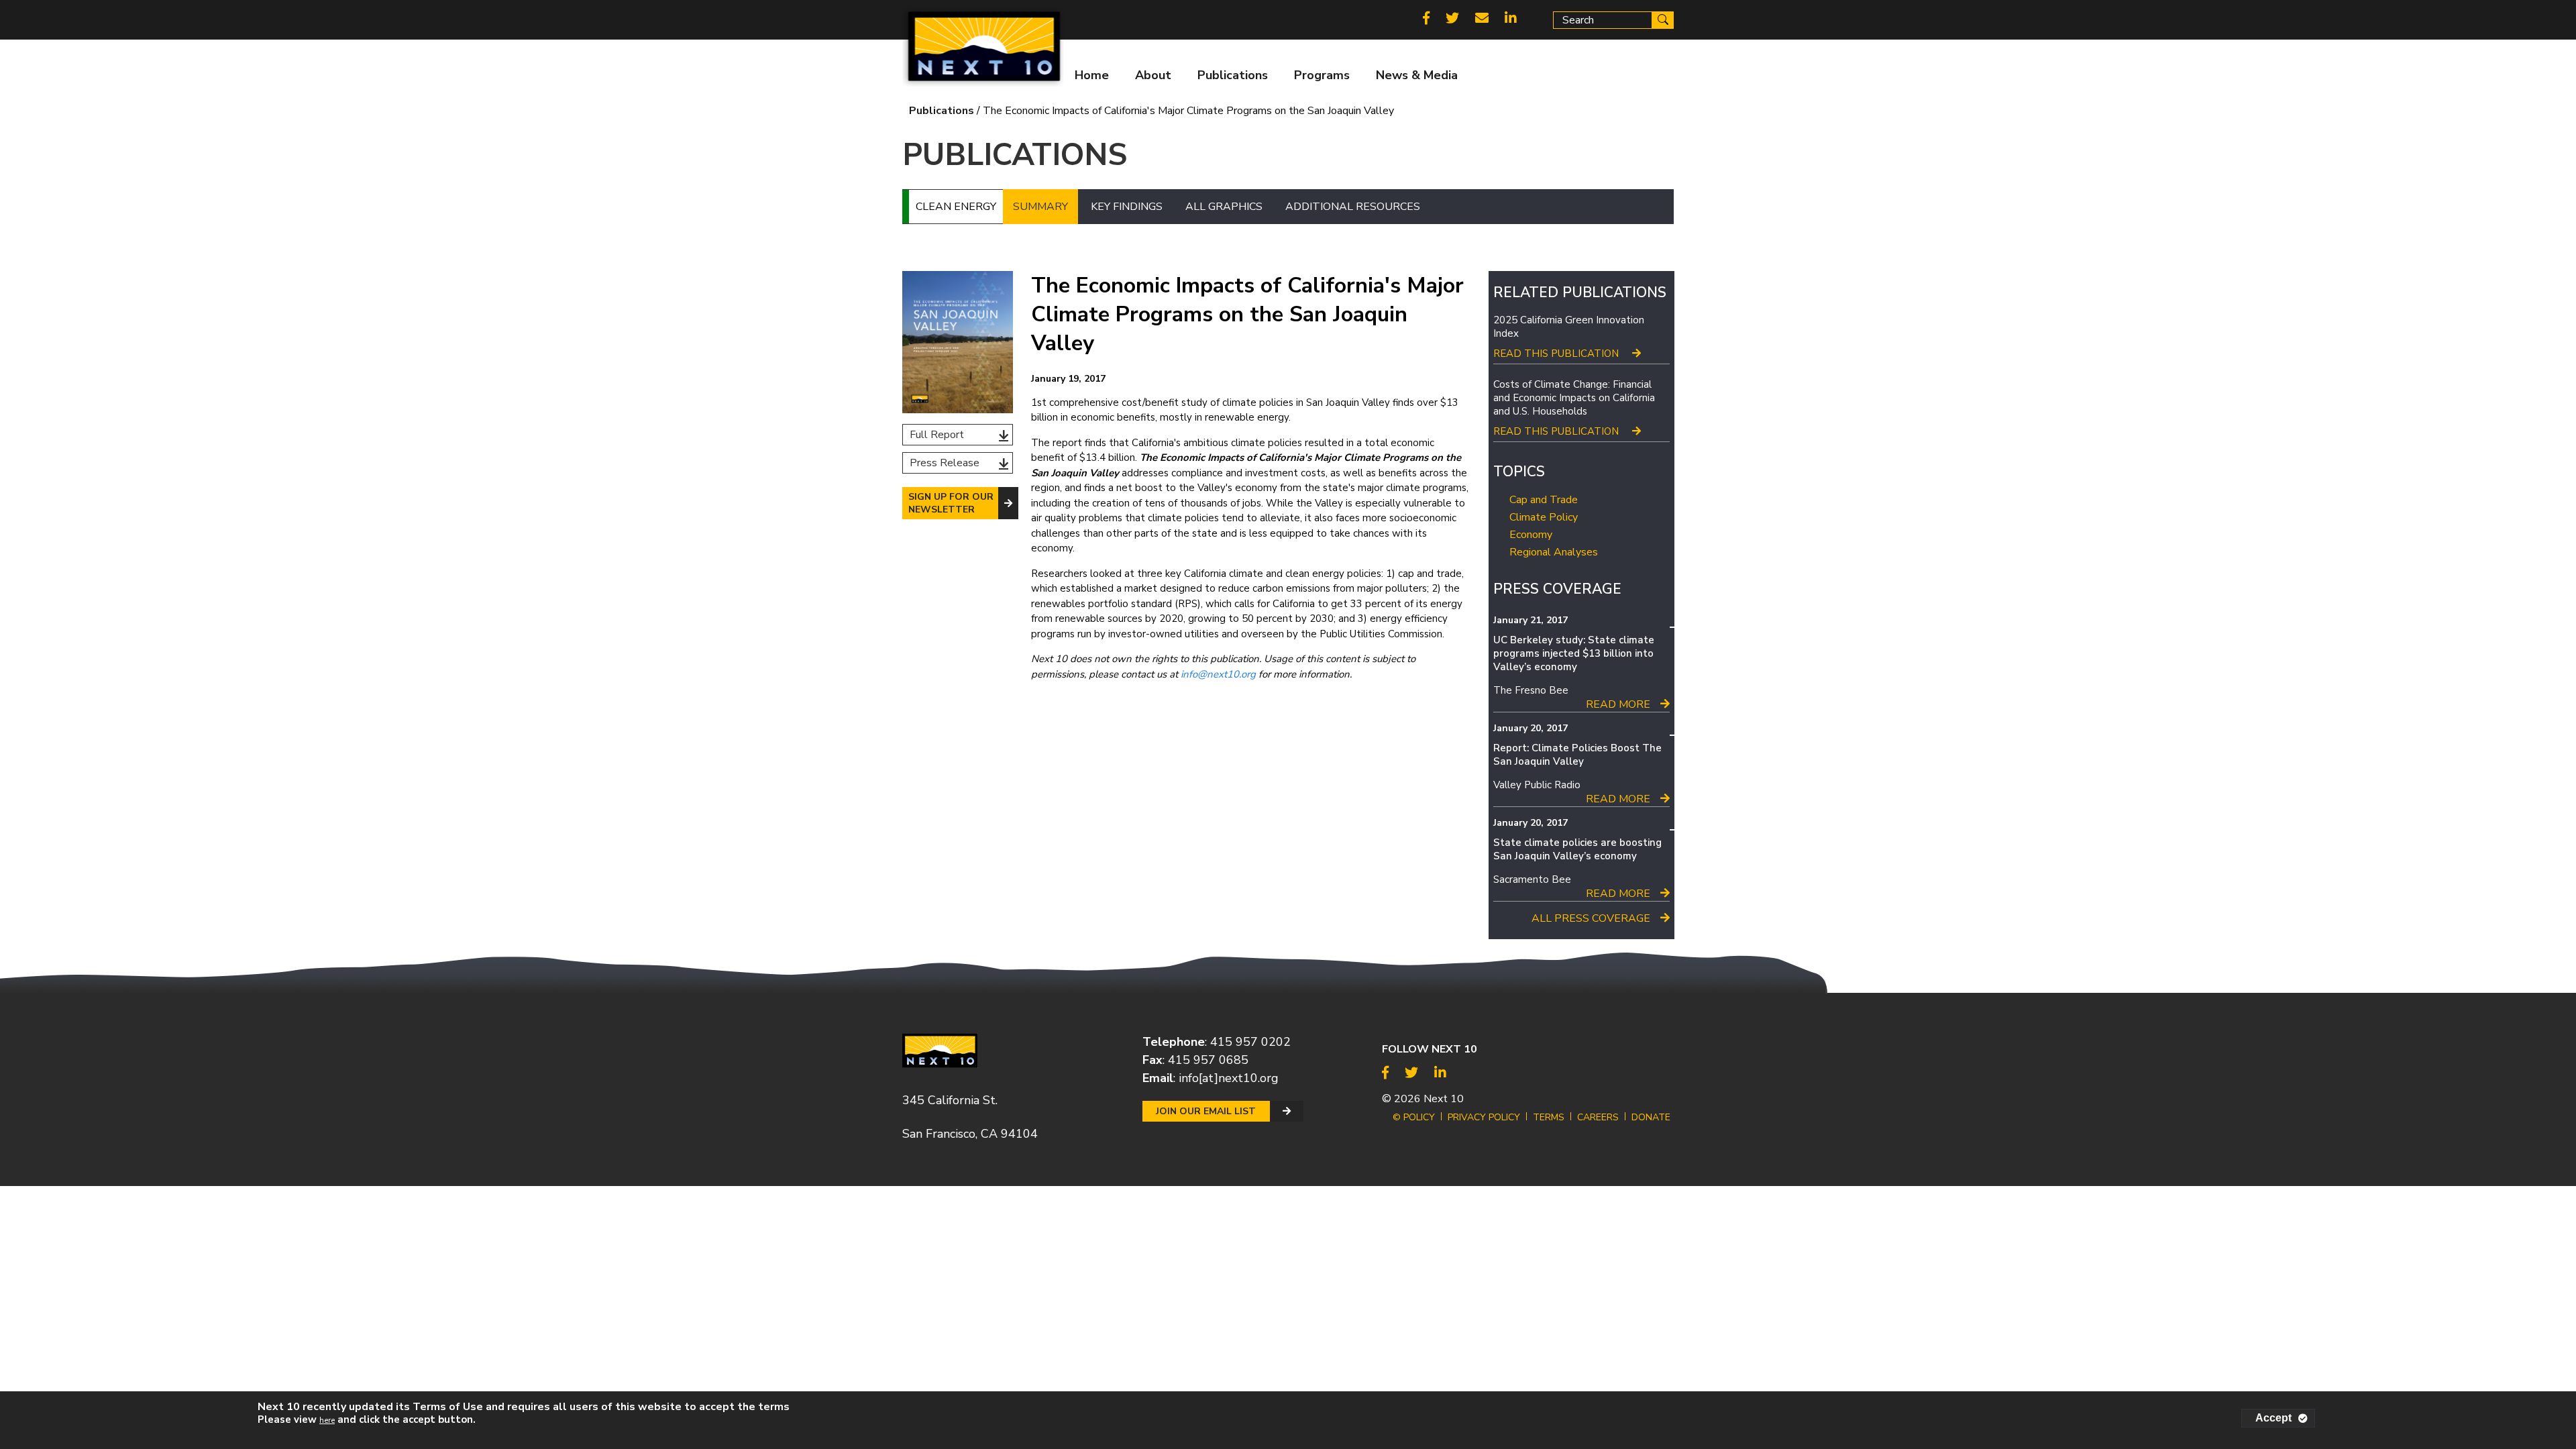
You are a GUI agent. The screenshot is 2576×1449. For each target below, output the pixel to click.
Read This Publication (1556, 354)
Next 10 (1444, 1099)
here (327, 1420)
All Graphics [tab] (1224, 207)
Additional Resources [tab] (1353, 207)
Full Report (937, 435)
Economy (1531, 535)
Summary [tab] (1040, 207)
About (1153, 75)
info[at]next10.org (1229, 1078)
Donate (1651, 1117)
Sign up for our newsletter (951, 503)
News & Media (1417, 75)
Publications (1233, 75)
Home (1092, 75)
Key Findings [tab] (1127, 207)
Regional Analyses (1554, 552)
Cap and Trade (1544, 500)
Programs (1322, 75)
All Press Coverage (1591, 918)
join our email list (1206, 1111)
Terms (1549, 1117)
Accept (2273, 1418)
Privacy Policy (1484, 1117)
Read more (1618, 704)
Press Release (945, 463)
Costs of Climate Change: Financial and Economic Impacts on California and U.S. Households (1574, 398)
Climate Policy (1544, 517)
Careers (1598, 1117)
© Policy (1414, 1117)
